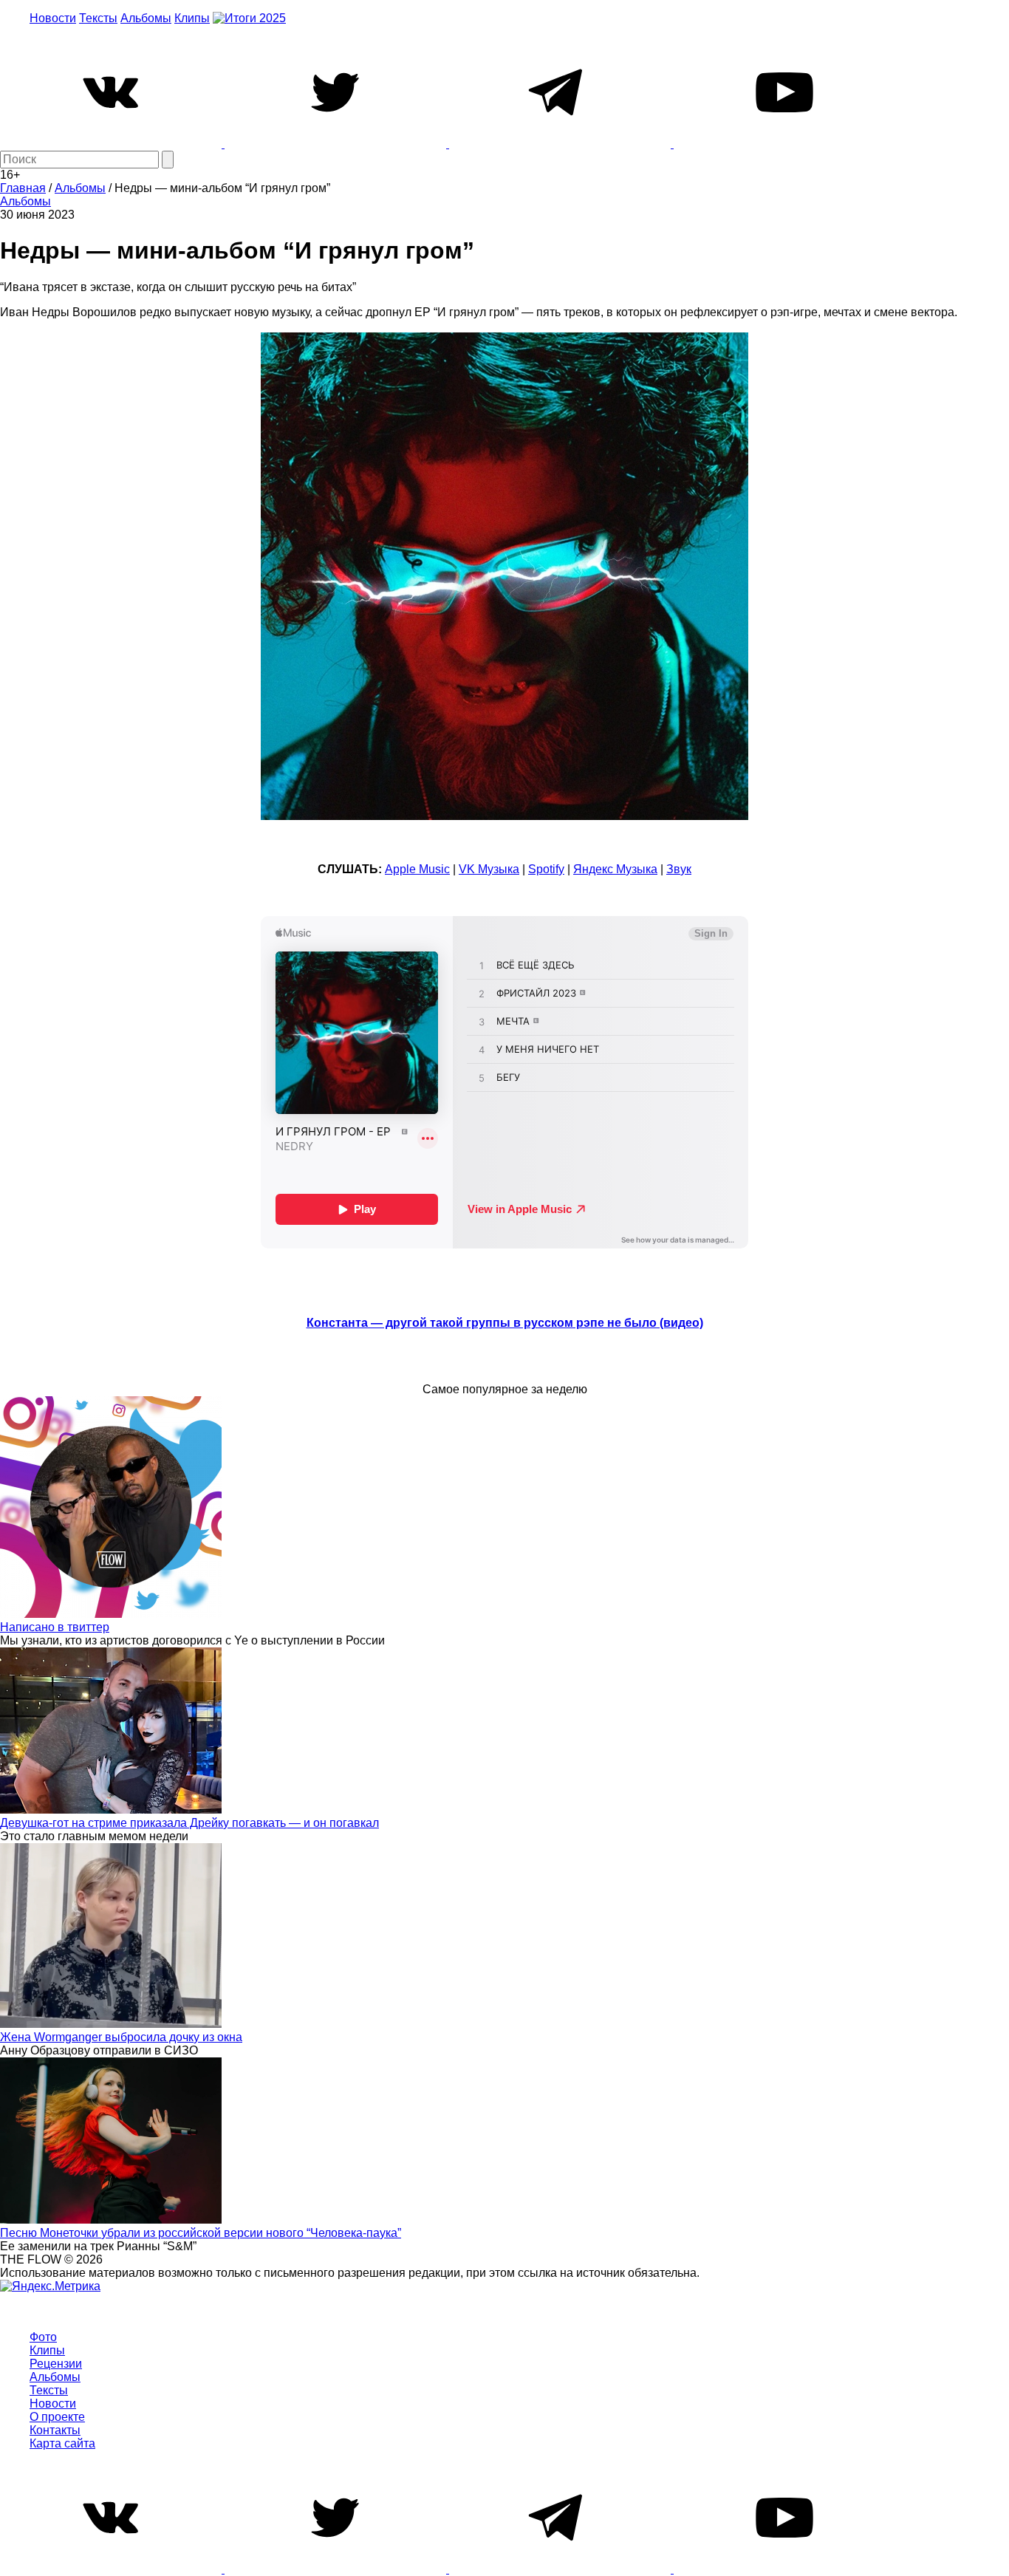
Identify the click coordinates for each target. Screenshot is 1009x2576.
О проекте (57, 2417)
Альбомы (146, 18)
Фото (43, 2337)
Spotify (546, 869)
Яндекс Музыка (615, 869)
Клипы (192, 18)
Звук (679, 869)
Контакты (55, 2430)
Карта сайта (62, 2443)
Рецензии (56, 2364)
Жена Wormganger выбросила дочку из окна (121, 2037)
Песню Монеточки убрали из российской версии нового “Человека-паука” (201, 2233)
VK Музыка (489, 869)
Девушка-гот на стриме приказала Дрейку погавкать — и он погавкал (189, 1823)
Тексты (98, 18)
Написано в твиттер (55, 1627)
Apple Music (417, 869)
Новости (53, 18)
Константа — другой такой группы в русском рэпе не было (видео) (505, 1323)
